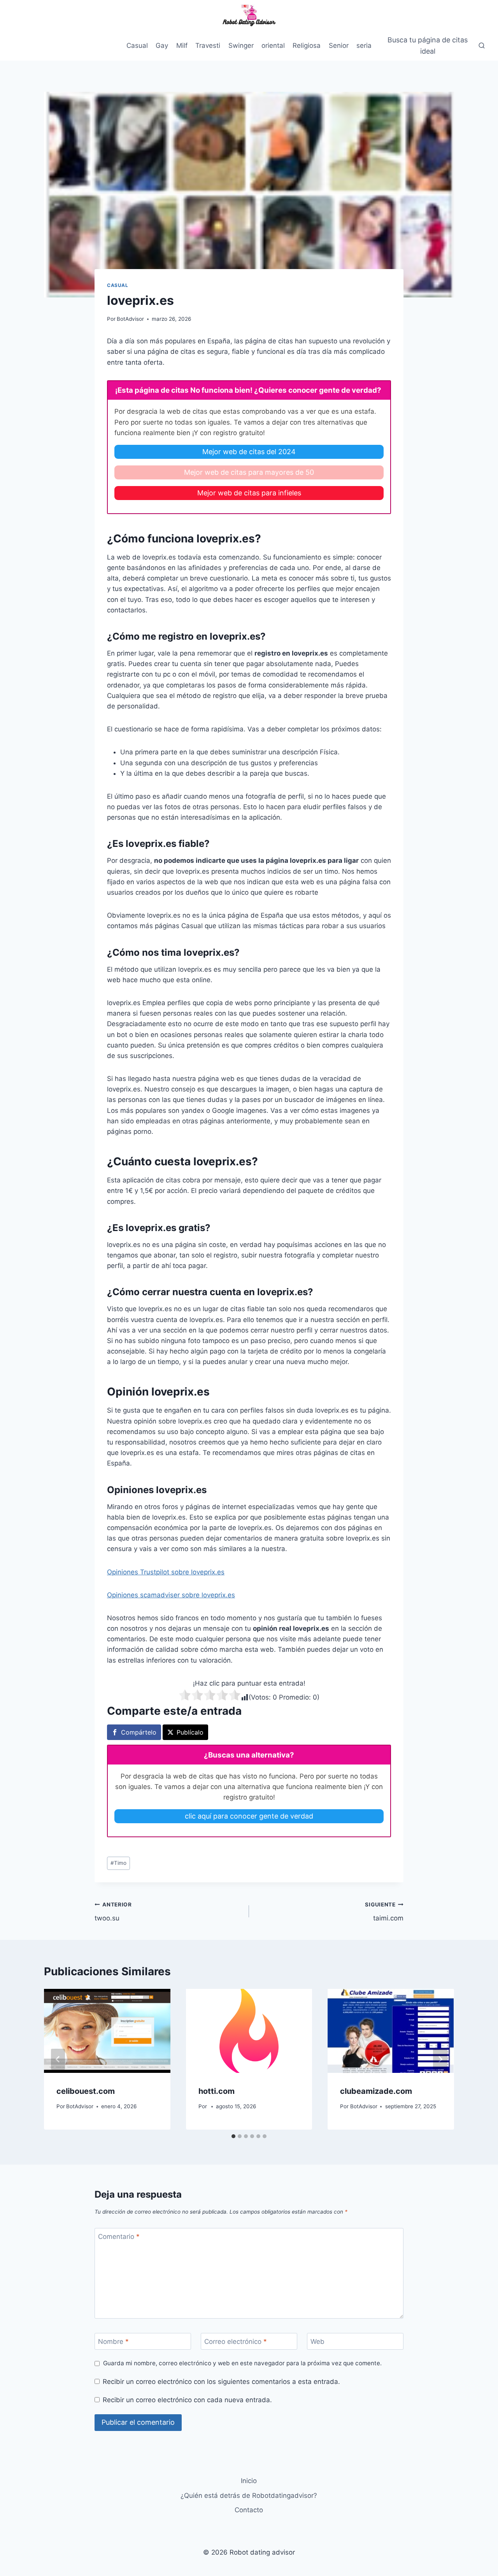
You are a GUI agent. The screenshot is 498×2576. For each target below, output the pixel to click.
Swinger (241, 45)
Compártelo (139, 1732)
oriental (273, 45)
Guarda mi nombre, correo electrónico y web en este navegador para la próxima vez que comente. (242, 2363)
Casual (137, 45)
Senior (339, 45)
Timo (118, 1863)
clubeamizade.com (376, 2091)
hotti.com (217, 2091)
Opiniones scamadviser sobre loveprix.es (171, 1595)
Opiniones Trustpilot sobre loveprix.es (166, 1572)
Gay (162, 45)
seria (364, 45)
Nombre (113, 2342)
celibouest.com (86, 2091)
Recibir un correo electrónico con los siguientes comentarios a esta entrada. (221, 2382)
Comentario (119, 2237)
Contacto (249, 2510)
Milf (182, 45)
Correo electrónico (236, 2342)
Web (317, 2342)
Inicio (249, 2481)
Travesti (208, 45)
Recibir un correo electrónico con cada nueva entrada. (187, 2400)
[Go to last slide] (58, 2059)
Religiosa (307, 45)
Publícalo (190, 1732)
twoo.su (113, 1912)
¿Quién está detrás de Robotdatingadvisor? (249, 2496)
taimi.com (384, 1912)
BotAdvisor (130, 319)
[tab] (233, 2136)
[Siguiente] (440, 2059)
